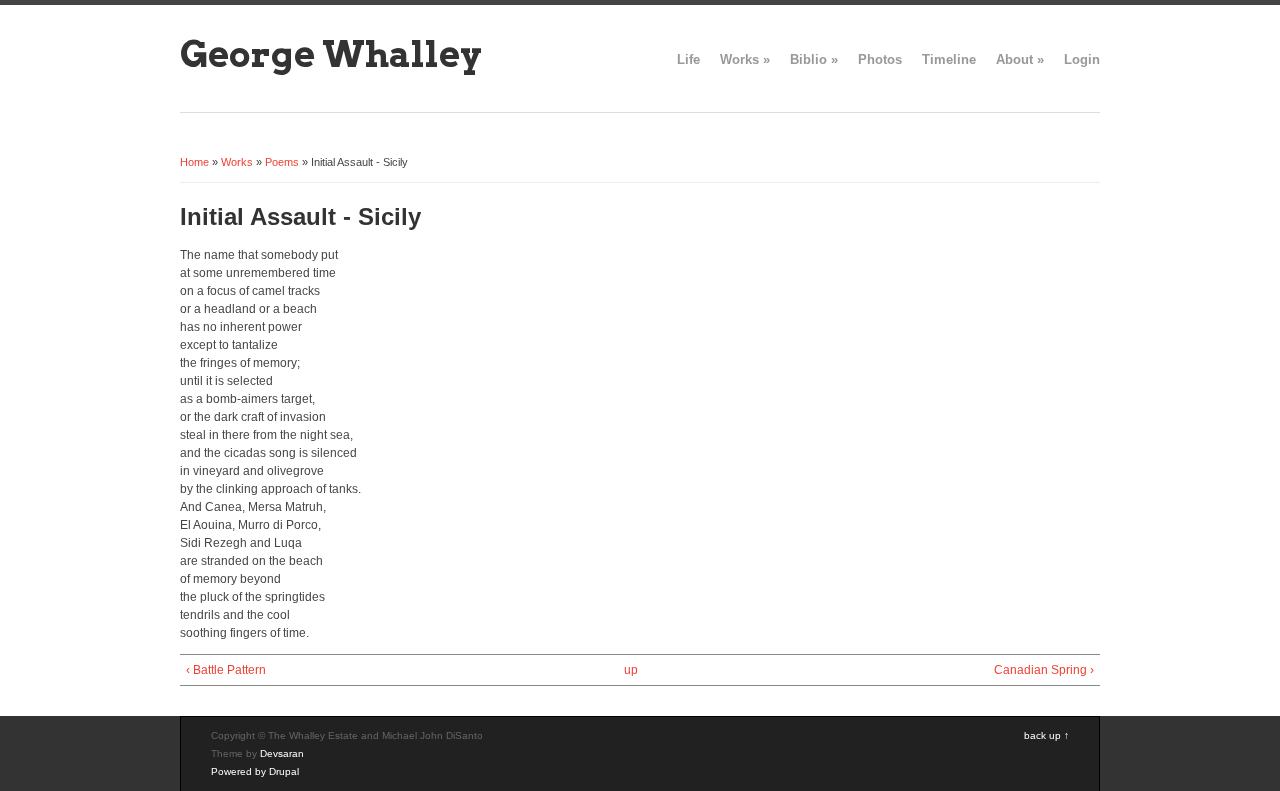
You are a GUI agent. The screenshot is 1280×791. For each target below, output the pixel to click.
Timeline (949, 59)
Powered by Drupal (255, 771)
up (631, 670)
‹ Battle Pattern (226, 670)
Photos (880, 59)
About (1020, 59)
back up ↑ (1046, 735)
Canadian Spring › (1044, 670)
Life (688, 59)
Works (745, 59)
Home (194, 162)
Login (1082, 59)
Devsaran (282, 753)
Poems (282, 162)
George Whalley (331, 54)
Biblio (814, 59)
